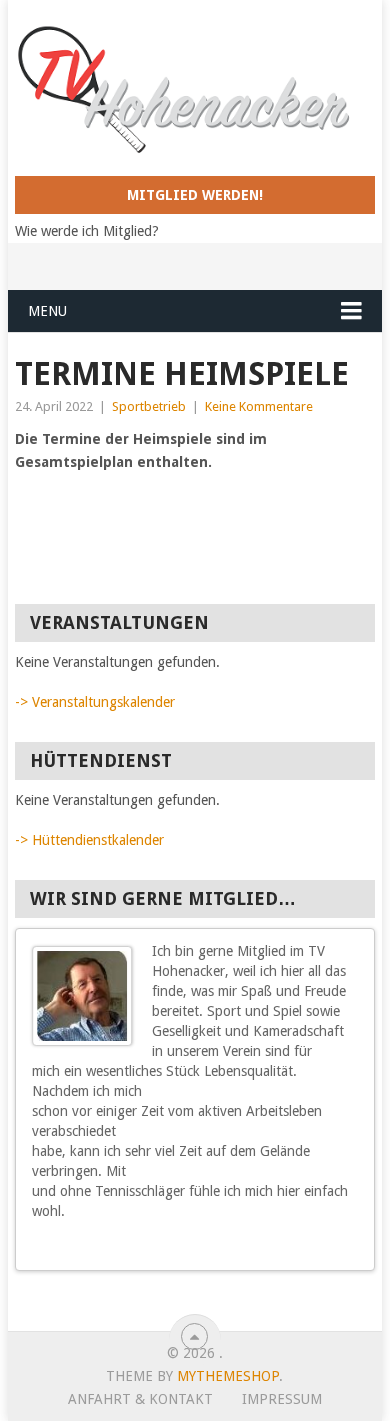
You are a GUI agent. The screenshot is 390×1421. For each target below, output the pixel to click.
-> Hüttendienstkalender (89, 840)
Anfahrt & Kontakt (140, 1399)
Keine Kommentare (259, 406)
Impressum (282, 1399)
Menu (47, 311)
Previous (333, 1248)
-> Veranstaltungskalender (95, 702)
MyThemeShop (228, 1376)
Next (351, 1248)
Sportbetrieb (149, 406)
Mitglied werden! (195, 195)
